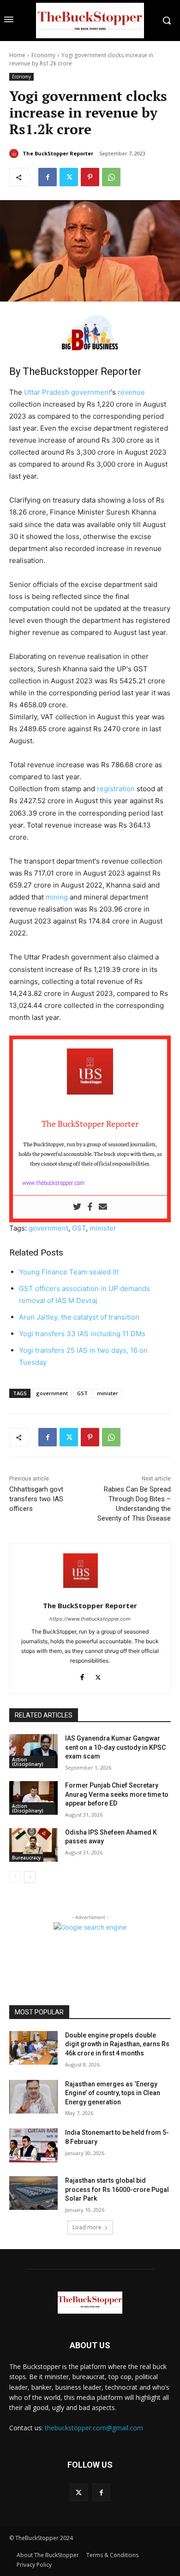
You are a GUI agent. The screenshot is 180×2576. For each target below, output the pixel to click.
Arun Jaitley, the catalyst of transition (79, 1317)
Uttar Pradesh (47, 392)
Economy (43, 55)
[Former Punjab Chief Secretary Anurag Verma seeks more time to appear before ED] (33, 1798)
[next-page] (30, 1877)
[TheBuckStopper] (90, 21)
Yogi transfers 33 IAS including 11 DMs (82, 1334)
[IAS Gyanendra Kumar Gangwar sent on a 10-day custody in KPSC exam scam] (33, 1751)
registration (116, 789)
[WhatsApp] (111, 177)
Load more (87, 2227)
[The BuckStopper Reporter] (15, 154)
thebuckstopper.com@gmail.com (94, 2428)
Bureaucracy (26, 1858)
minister (103, 1228)
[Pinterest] (90, 177)
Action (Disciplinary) (28, 1762)
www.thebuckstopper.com (53, 1183)
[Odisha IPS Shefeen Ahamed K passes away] (33, 1845)
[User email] (103, 1207)
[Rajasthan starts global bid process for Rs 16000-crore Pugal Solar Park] (33, 2193)
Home (17, 55)
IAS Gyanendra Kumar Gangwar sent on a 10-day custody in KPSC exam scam (115, 1747)
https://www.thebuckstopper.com (90, 1619)
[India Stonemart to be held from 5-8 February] (33, 2145)
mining (57, 897)
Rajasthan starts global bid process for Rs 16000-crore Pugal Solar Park (117, 2189)
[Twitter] (69, 177)
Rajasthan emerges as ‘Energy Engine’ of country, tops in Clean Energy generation (113, 2093)
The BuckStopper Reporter (58, 153)
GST (79, 1228)
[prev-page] (15, 1877)
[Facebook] (48, 177)
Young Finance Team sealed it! (69, 1272)
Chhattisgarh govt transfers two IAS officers (36, 1499)
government (91, 392)
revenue (131, 392)
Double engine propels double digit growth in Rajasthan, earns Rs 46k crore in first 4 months (117, 2044)
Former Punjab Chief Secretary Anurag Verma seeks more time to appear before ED (117, 1794)
